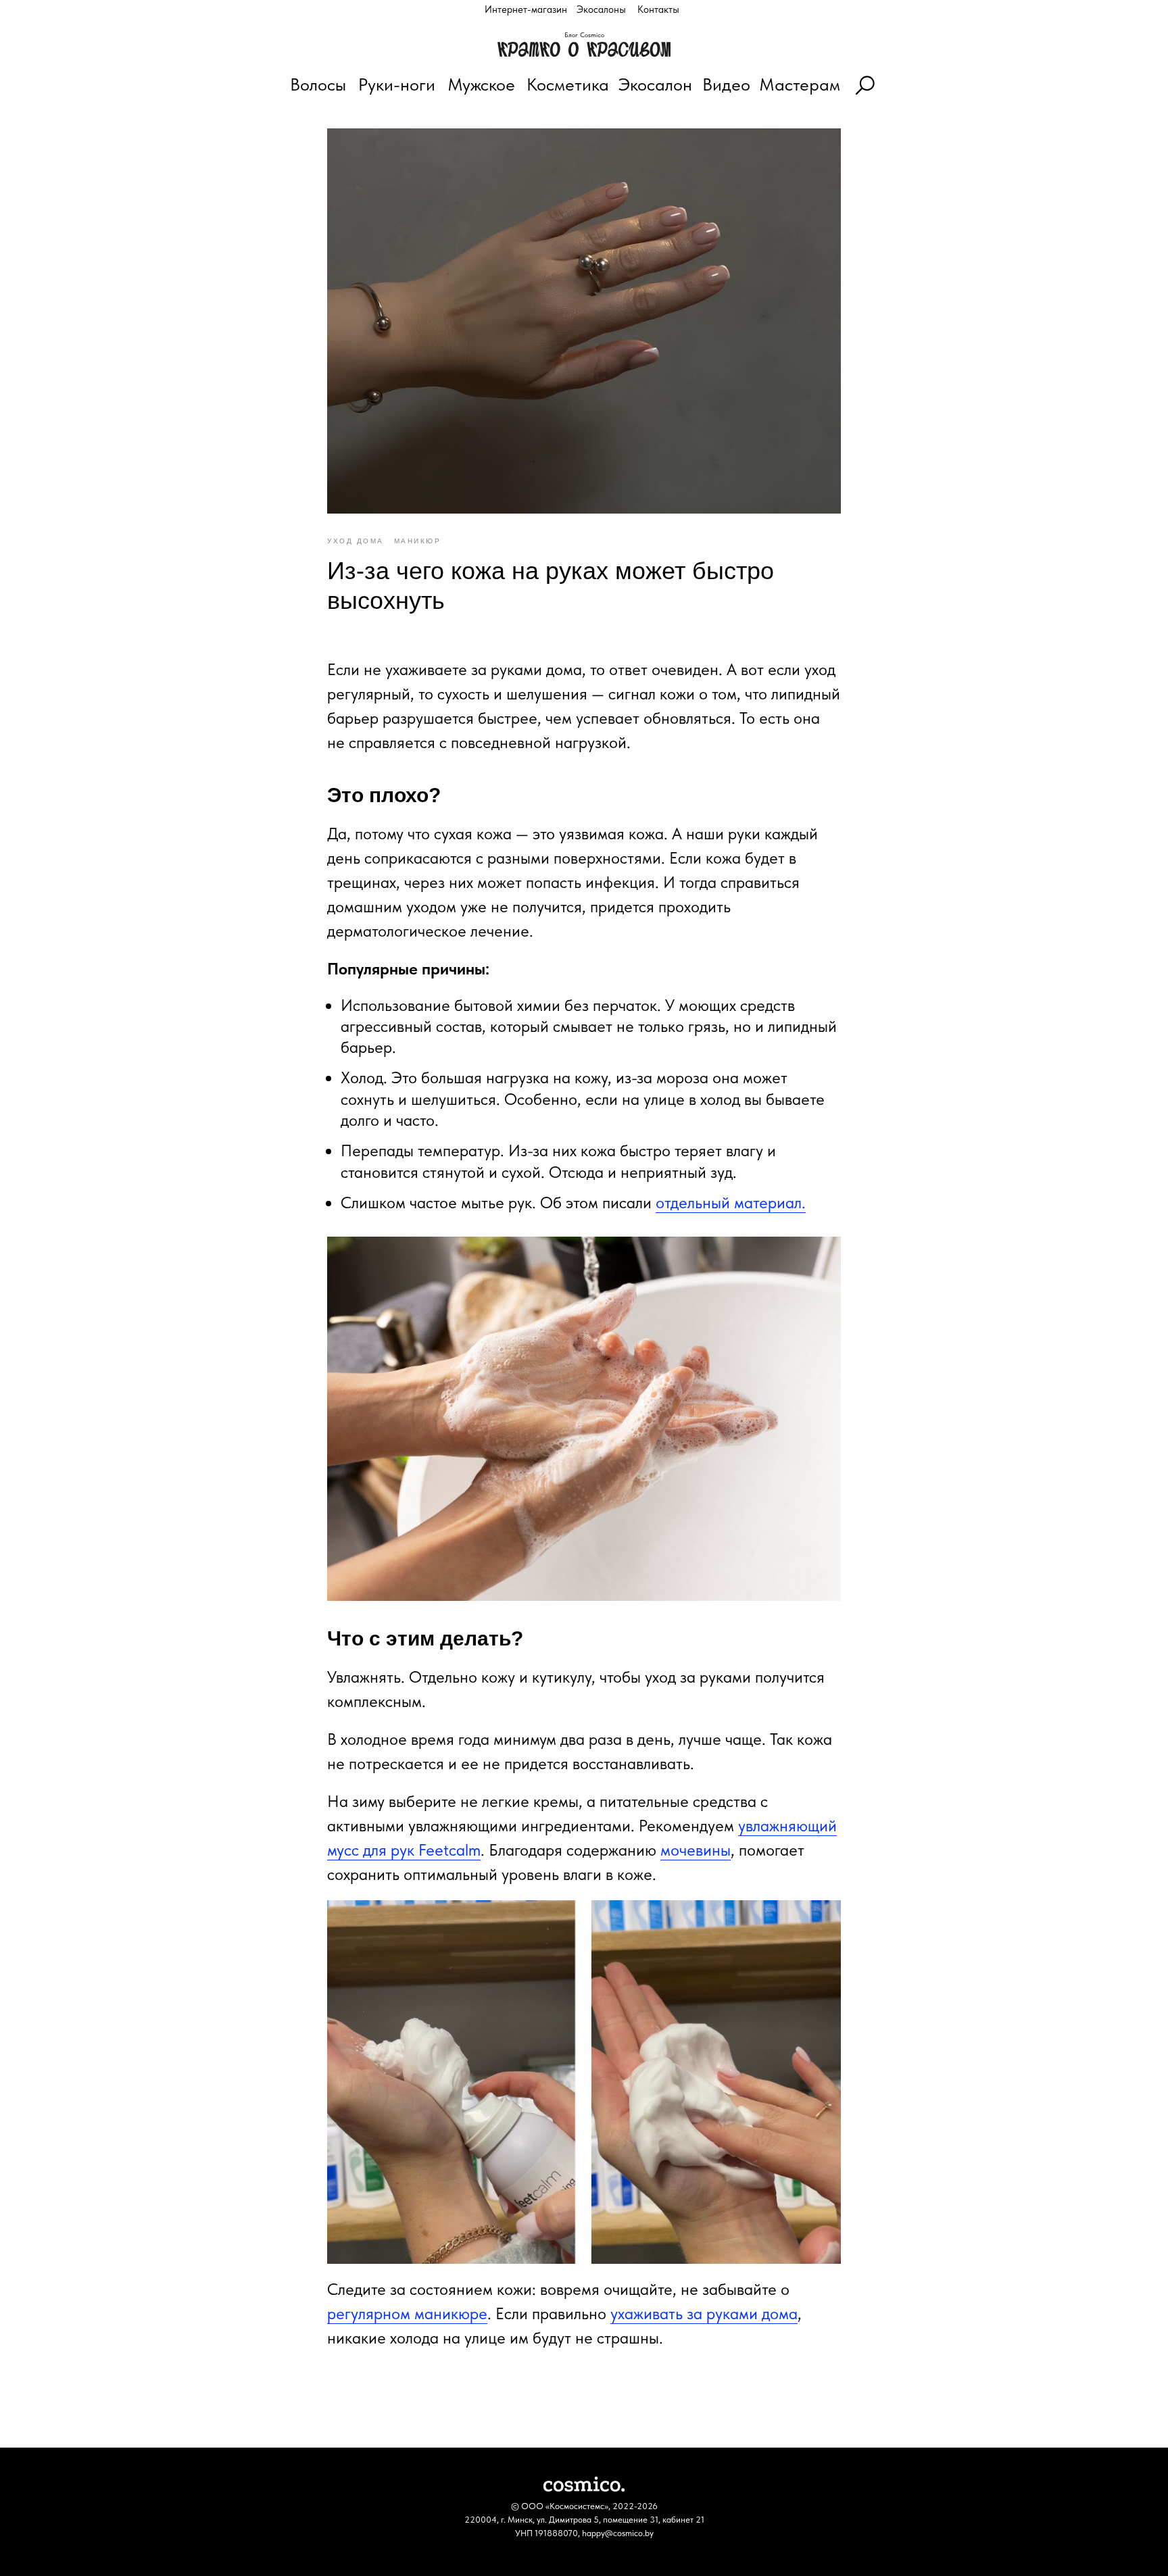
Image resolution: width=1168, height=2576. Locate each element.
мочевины (696, 1850)
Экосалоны (601, 9)
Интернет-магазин (526, 9)
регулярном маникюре (407, 2313)
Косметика (568, 84)
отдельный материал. (731, 1203)
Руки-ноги (397, 84)
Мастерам (800, 84)
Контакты (658, 9)
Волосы (318, 84)
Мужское (481, 84)
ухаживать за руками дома (704, 2313)
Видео (726, 84)
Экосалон (655, 84)
